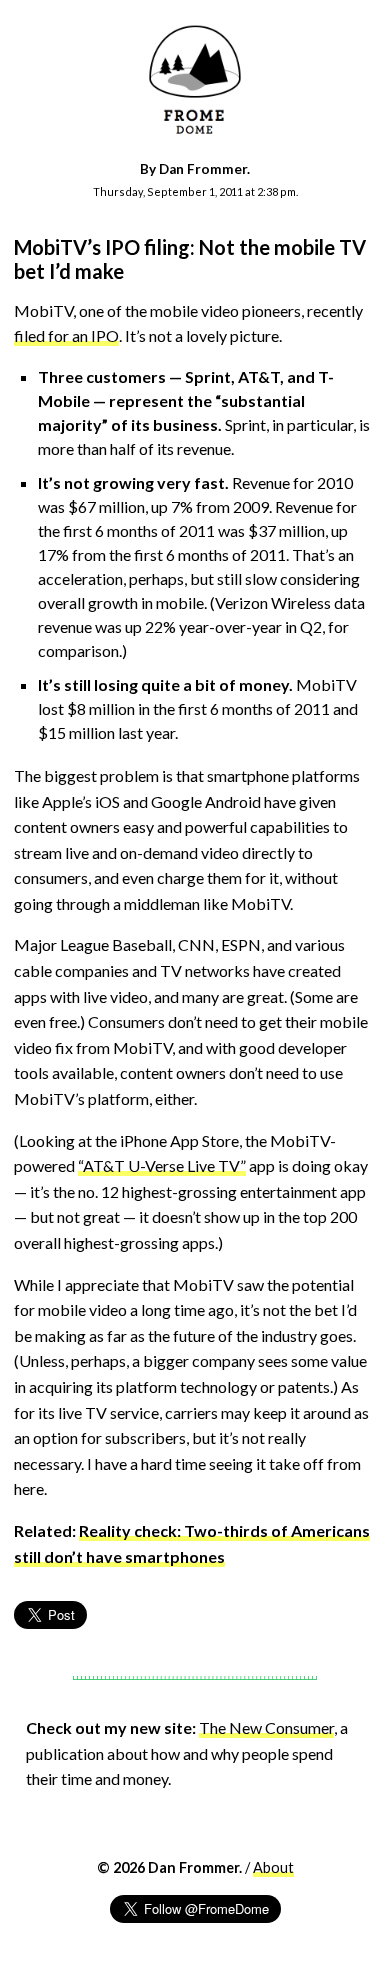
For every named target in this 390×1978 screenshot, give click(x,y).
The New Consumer (266, 1727)
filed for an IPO (66, 335)
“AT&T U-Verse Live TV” (162, 1165)
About (273, 1867)
